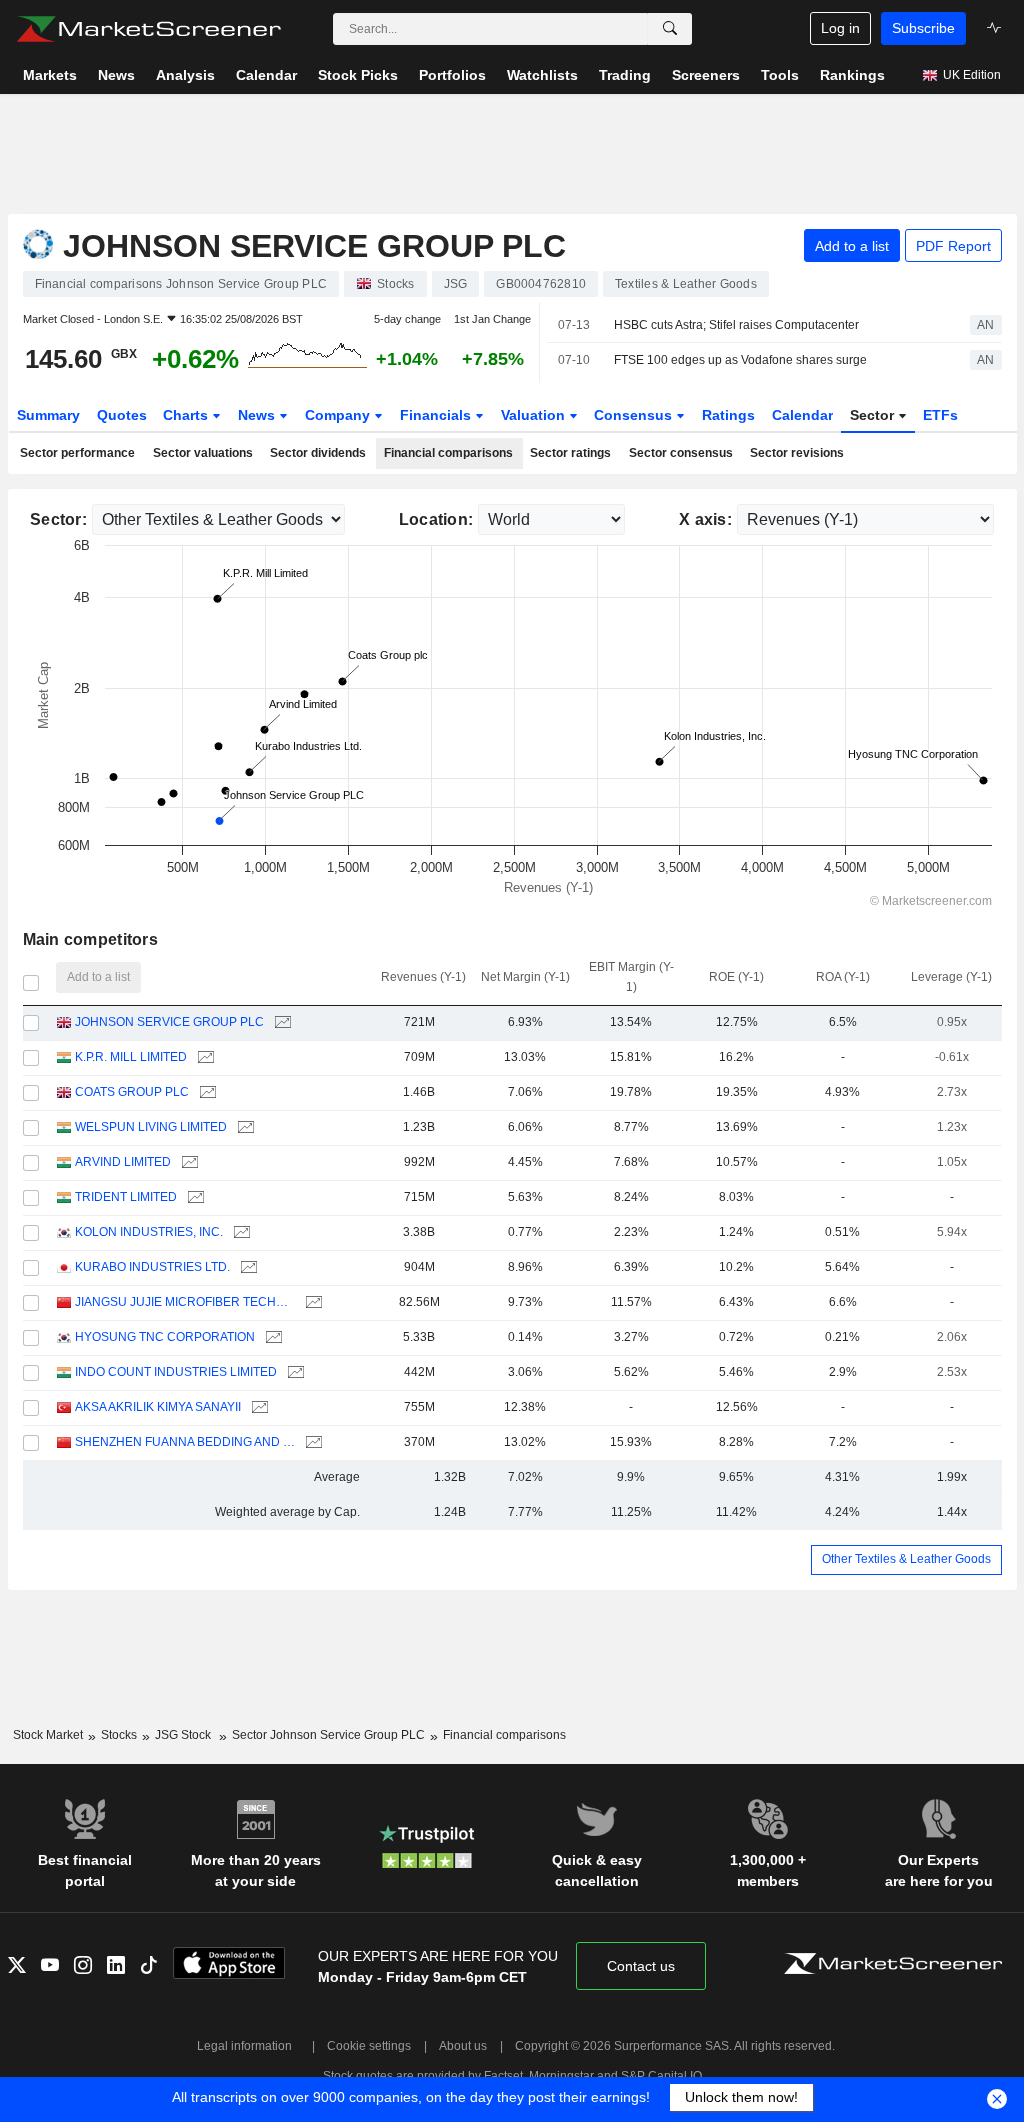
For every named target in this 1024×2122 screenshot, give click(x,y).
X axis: (705, 519)
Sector (874, 415)
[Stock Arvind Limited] (187, 1162)
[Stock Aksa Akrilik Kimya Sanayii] (257, 1407)
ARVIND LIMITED (123, 1162)
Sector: (58, 519)
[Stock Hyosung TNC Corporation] (271, 1337)
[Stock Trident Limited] (193, 1197)
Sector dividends (318, 453)
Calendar (802, 415)
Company (339, 415)
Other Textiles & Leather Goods (906, 1559)
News (258, 415)
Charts (187, 415)
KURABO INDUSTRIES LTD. (152, 1267)
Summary (48, 415)
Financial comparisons (448, 453)
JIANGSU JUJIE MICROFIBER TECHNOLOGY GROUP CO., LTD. (185, 1302)
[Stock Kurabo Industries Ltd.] (246, 1267)
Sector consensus (681, 453)
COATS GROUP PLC (132, 1092)
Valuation (535, 415)
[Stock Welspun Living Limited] (243, 1127)
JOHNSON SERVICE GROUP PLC (169, 1022)
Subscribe (923, 28)
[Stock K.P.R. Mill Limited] (203, 1057)
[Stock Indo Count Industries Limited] (293, 1372)
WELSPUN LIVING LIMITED (151, 1127)
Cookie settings (369, 2046)
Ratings (728, 415)
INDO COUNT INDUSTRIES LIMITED (176, 1372)
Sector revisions (797, 453)
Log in (840, 28)
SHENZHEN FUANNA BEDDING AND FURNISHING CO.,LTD (185, 1442)
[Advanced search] (670, 29)
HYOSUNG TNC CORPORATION (165, 1337)
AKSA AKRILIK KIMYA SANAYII (158, 1407)
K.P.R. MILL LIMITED (131, 1057)
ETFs (940, 415)
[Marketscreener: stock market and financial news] (148, 29)
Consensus (635, 415)
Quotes (122, 415)
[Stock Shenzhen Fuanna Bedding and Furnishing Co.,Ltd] (311, 1442)
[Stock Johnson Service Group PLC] (280, 1022)
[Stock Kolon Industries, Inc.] (239, 1232)
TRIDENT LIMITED (126, 1197)
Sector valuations (203, 453)
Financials (437, 415)
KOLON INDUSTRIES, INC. (149, 1232)
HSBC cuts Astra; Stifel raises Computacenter (736, 325)
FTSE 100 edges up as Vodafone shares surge (740, 360)
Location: (436, 519)
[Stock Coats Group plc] (205, 1092)
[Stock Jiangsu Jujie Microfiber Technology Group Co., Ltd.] (311, 1302)
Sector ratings (570, 453)
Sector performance (77, 453)
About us (463, 2046)
